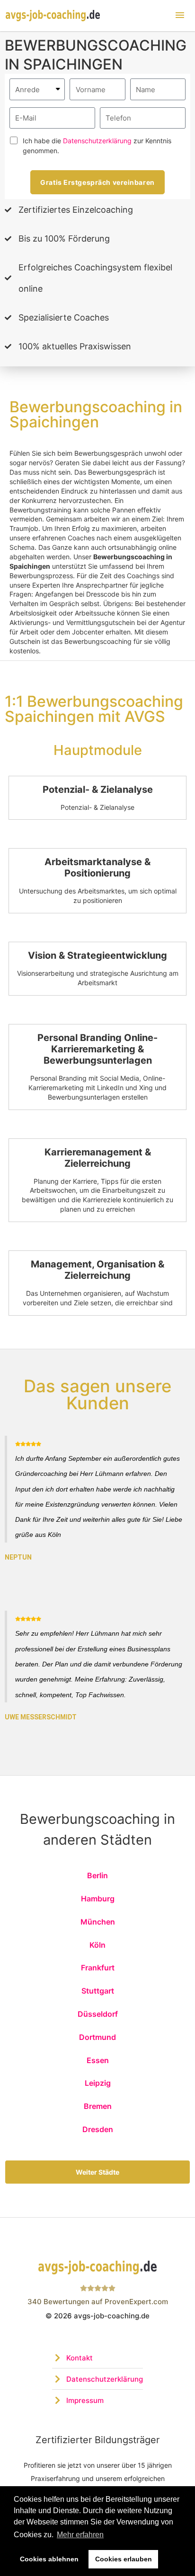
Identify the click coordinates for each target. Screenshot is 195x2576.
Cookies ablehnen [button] (49, 2559)
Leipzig (98, 2083)
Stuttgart (98, 1991)
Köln (97, 1945)
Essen (98, 2060)
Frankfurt (98, 1968)
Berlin (97, 1875)
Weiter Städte (97, 2172)
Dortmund (97, 2037)
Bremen (98, 2106)
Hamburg (98, 1899)
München (98, 1922)
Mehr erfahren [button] (80, 2535)
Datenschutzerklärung (97, 141)
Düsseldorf (98, 2014)
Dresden (98, 2129)
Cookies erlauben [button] (124, 2559)
